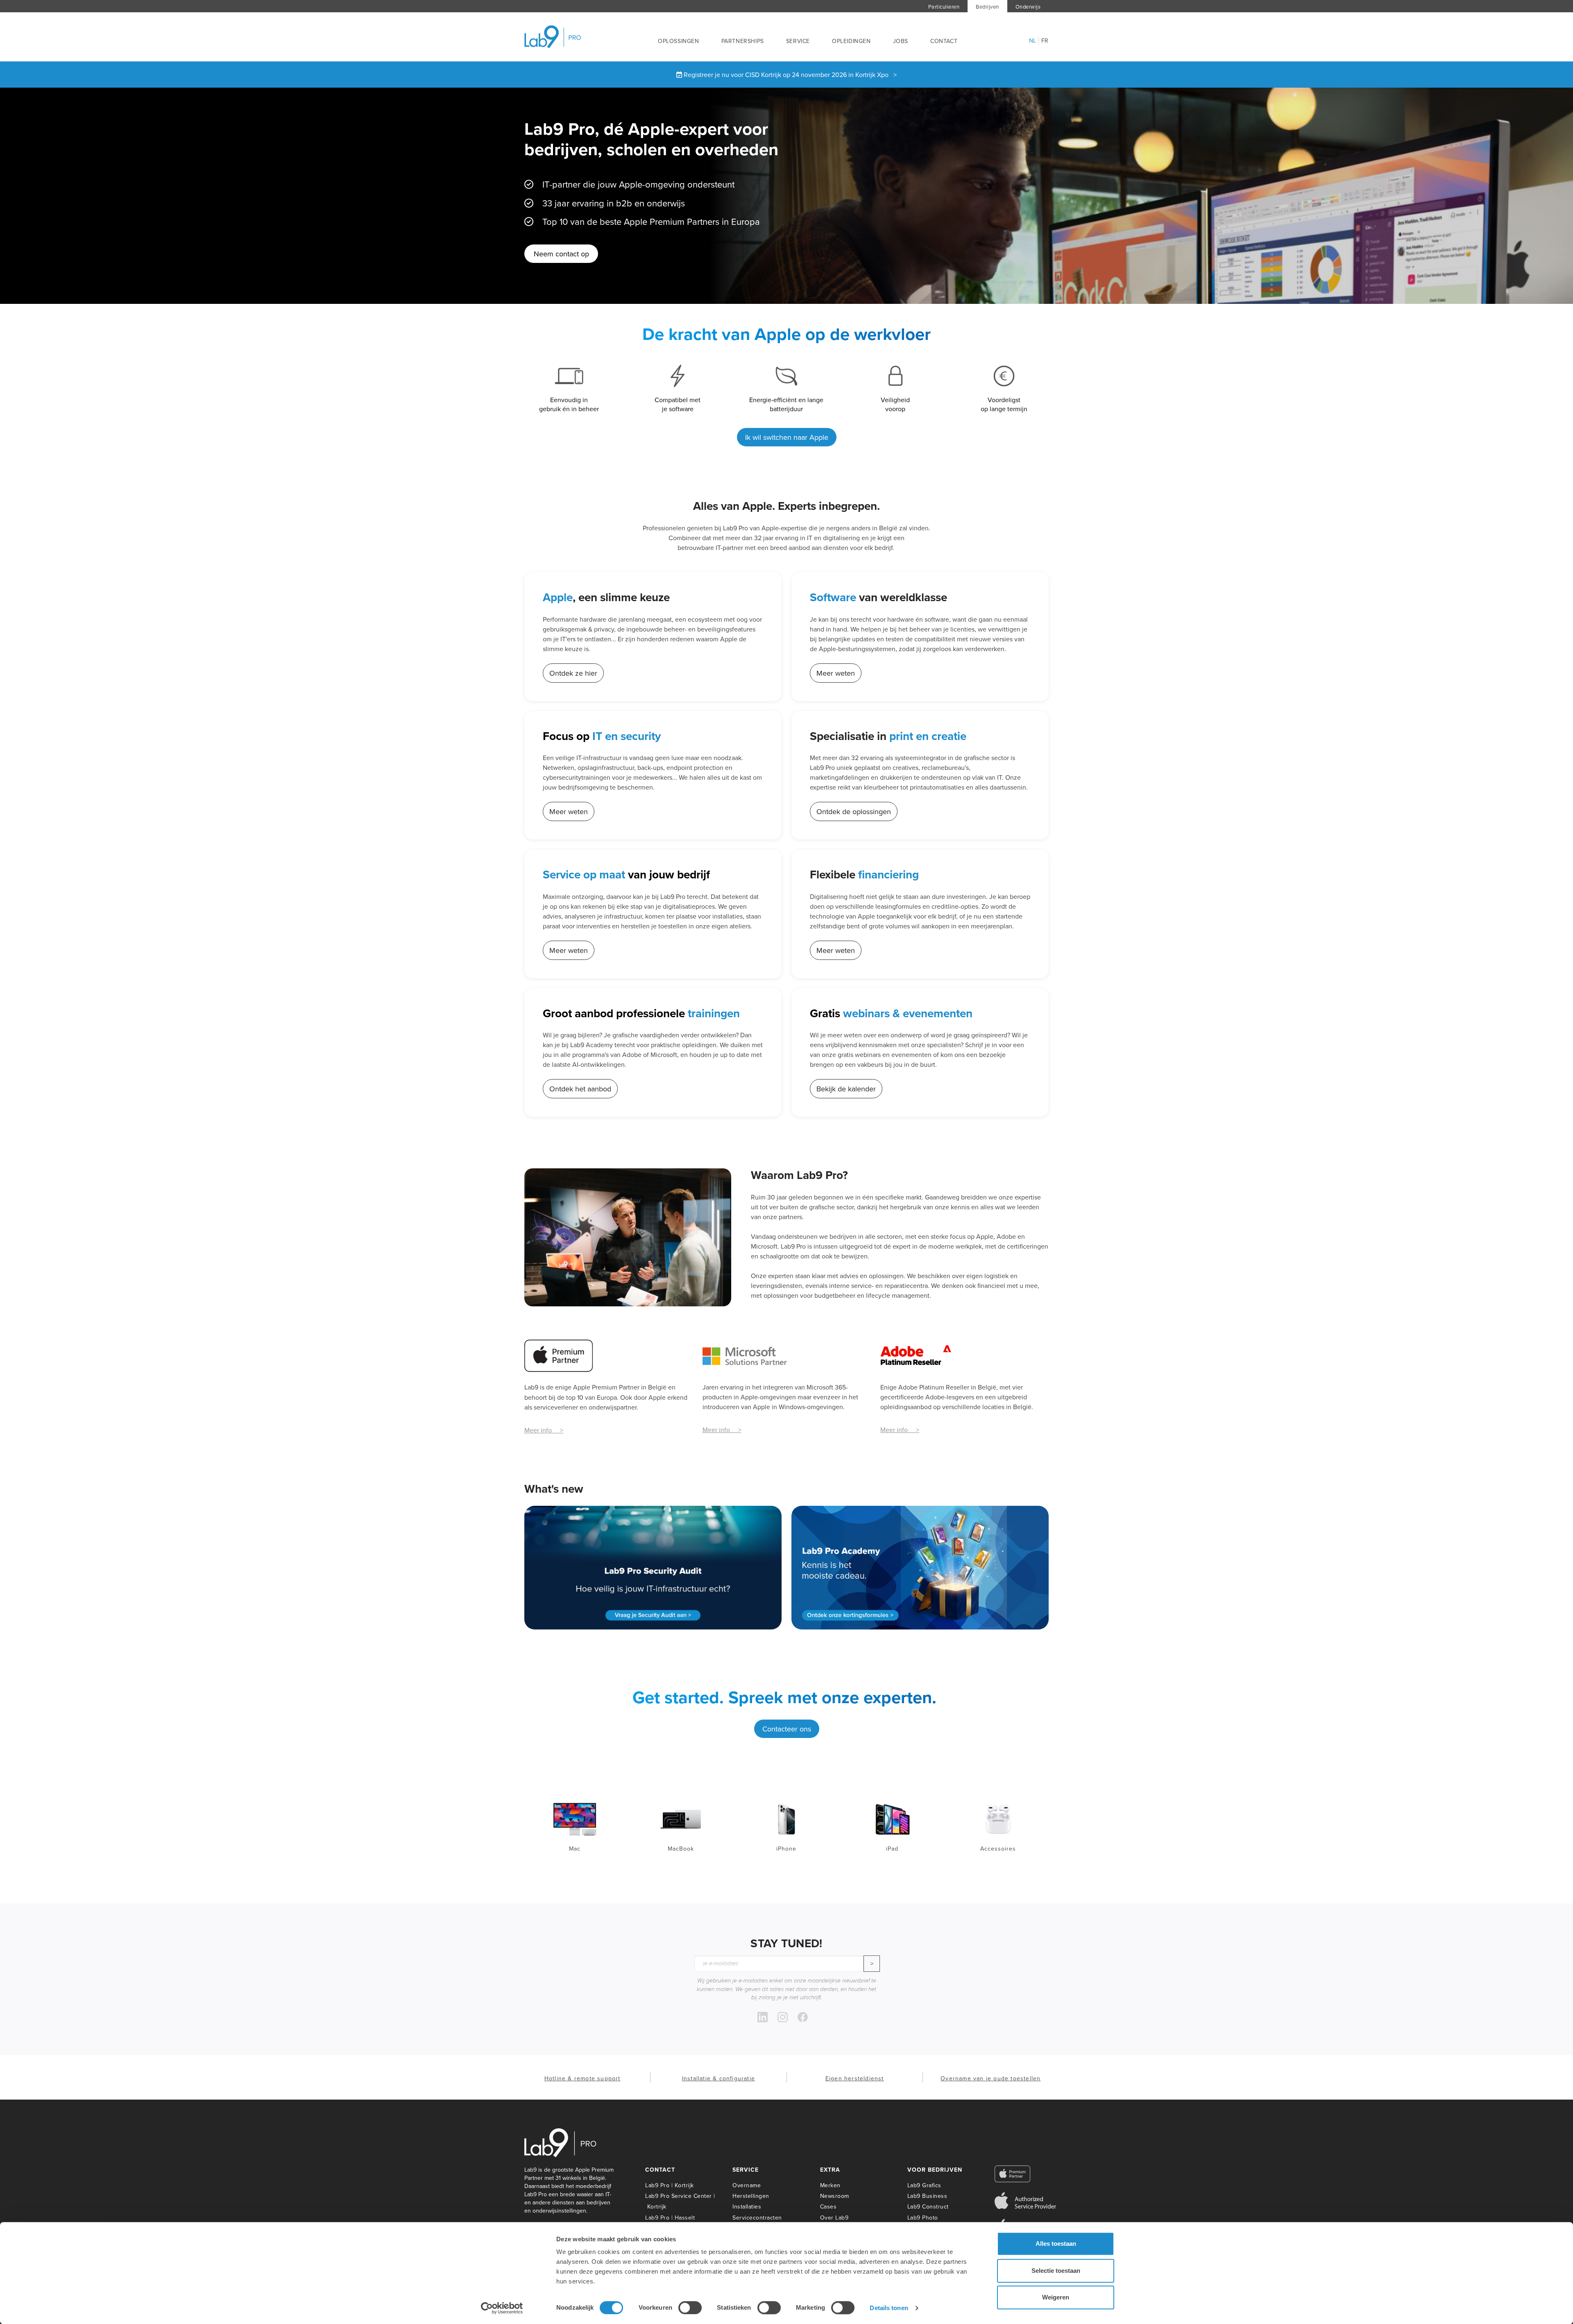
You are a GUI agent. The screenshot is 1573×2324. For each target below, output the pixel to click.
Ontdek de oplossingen (854, 811)
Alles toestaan (1056, 2244)
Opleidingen (851, 41)
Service (798, 41)
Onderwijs (1028, 7)
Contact (944, 41)
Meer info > (544, 1430)
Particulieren (944, 7)
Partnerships (743, 41)
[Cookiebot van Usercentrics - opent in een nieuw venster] (502, 2308)
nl (1033, 41)
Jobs (901, 41)
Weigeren (1056, 2297)
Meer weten (836, 673)
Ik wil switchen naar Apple (787, 437)
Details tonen (889, 2308)
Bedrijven (987, 7)
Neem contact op (561, 254)
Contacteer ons (787, 1729)
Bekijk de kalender (846, 1089)
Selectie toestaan (1056, 2271)
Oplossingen (679, 41)
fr (1045, 41)
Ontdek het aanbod (580, 1089)
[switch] (690, 2308)
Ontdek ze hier (573, 673)
